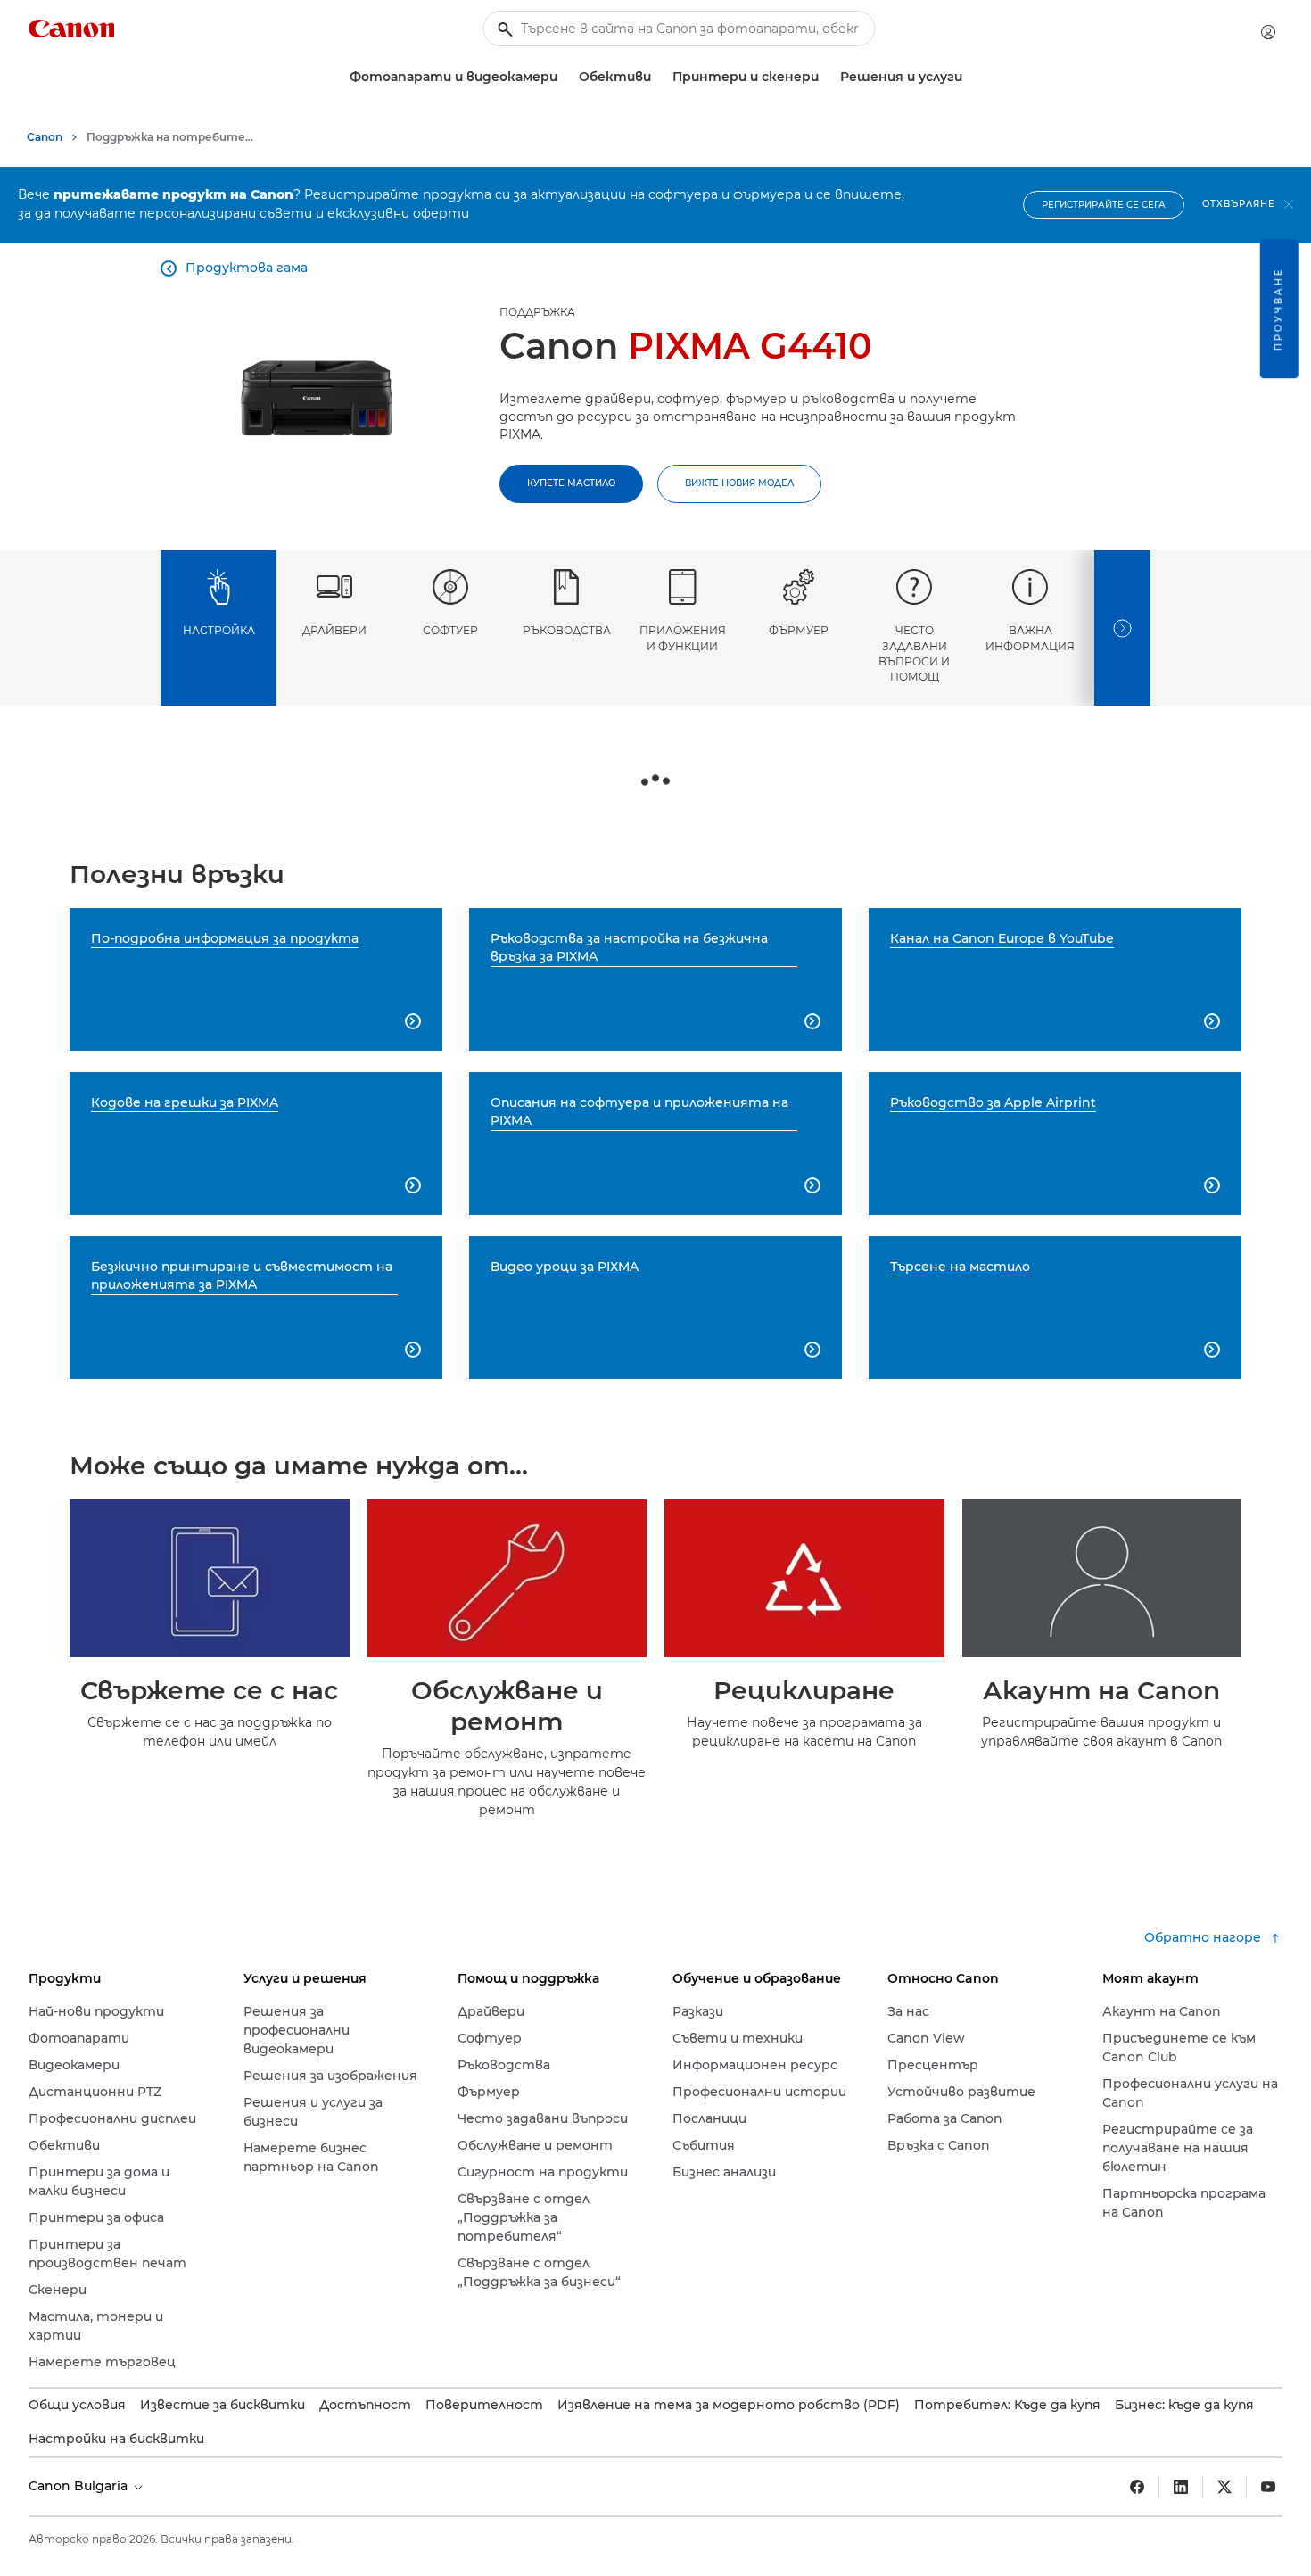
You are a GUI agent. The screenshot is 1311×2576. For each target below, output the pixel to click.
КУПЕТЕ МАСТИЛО (571, 483)
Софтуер (450, 630)
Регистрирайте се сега (1104, 205)
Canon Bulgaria (80, 2486)
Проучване (1278, 309)
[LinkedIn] (1181, 2487)
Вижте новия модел (739, 483)
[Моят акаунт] (1268, 32)
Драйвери (334, 630)
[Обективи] (658, 77)
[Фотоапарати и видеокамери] (565, 77)
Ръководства (567, 630)
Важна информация (1030, 638)
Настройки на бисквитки (116, 2439)
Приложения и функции (683, 638)
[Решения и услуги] (969, 77)
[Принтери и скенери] (826, 77)
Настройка (219, 630)
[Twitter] (1224, 2487)
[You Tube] (1268, 2487)
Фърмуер (799, 630)
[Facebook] (1137, 2487)
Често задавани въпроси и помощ (914, 653)
